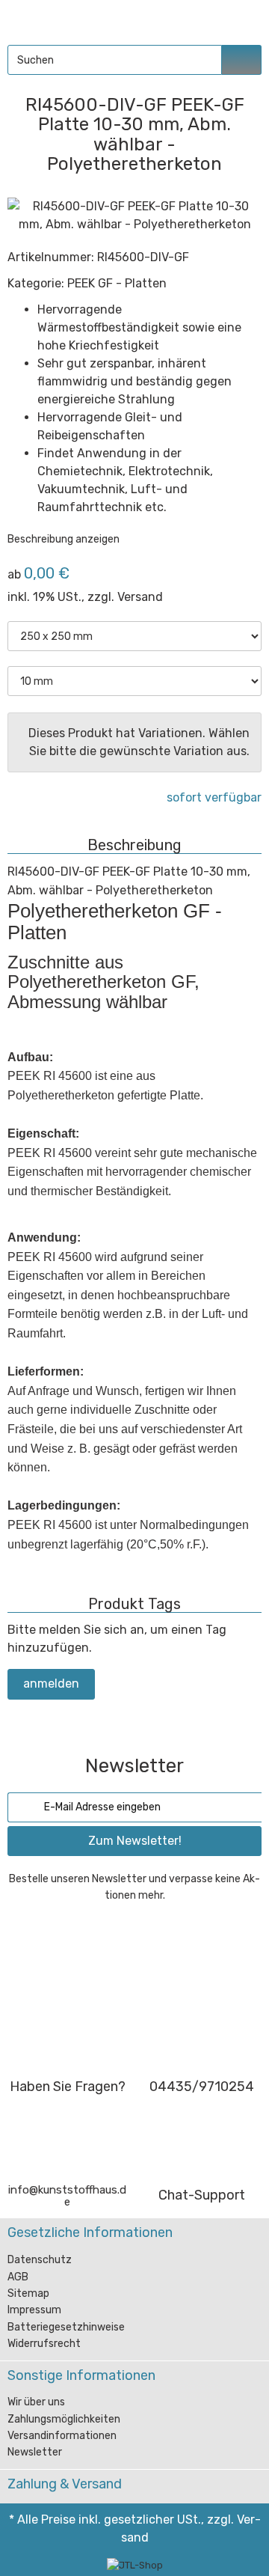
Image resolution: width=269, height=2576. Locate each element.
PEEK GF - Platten (117, 283)
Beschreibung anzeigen (65, 539)
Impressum (34, 2310)
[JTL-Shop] (135, 2565)
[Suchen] (242, 60)
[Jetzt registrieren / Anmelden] (210, 19)
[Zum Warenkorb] (244, 19)
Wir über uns (36, 2402)
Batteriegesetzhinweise (66, 2327)
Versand (140, 597)
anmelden (51, 1684)
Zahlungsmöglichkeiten (64, 2419)
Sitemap (28, 2293)
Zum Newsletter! (135, 1841)
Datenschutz (40, 2260)
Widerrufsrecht (44, 2344)
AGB (18, 2277)
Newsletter (35, 2452)
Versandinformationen (62, 2436)
